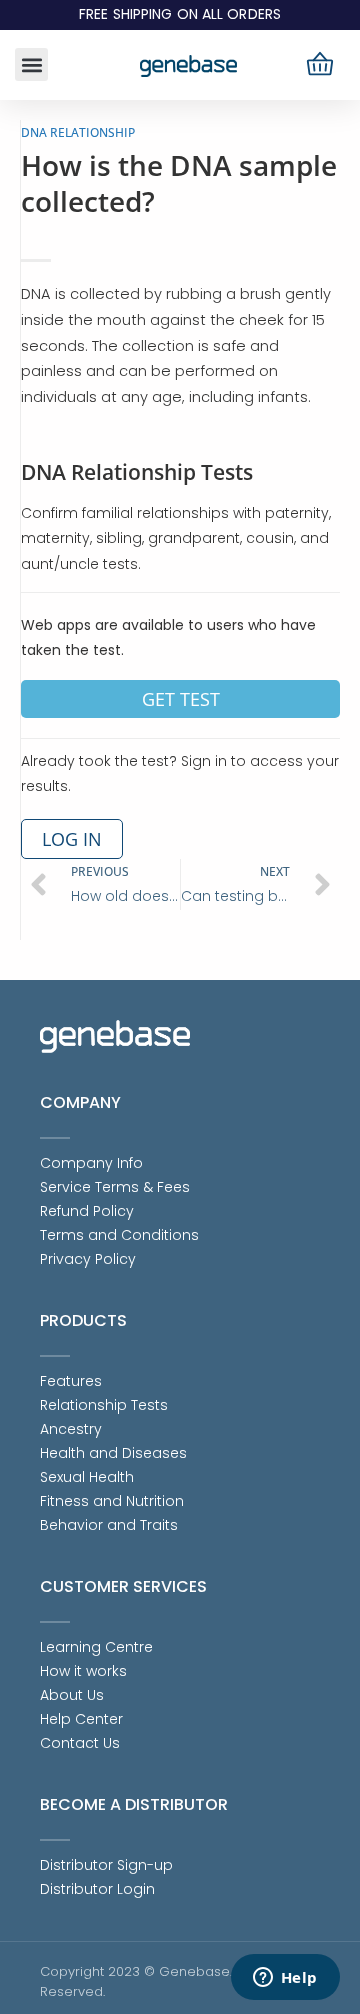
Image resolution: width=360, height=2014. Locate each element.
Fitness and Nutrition (112, 1501)
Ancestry (71, 1429)
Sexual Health (87, 1477)
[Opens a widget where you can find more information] (285, 1979)
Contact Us (80, 1743)
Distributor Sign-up (106, 1865)
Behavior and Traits (109, 1525)
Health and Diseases (113, 1453)
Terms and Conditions (119, 1235)
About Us (72, 1695)
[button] (31, 64)
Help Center (81, 1719)
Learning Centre (96, 1647)
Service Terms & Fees (115, 1187)
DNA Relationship (78, 132)
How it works (83, 1671)
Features (71, 1381)
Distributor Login (97, 1889)
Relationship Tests (104, 1405)
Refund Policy (87, 1211)
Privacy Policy (88, 1259)
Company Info (91, 1163)
